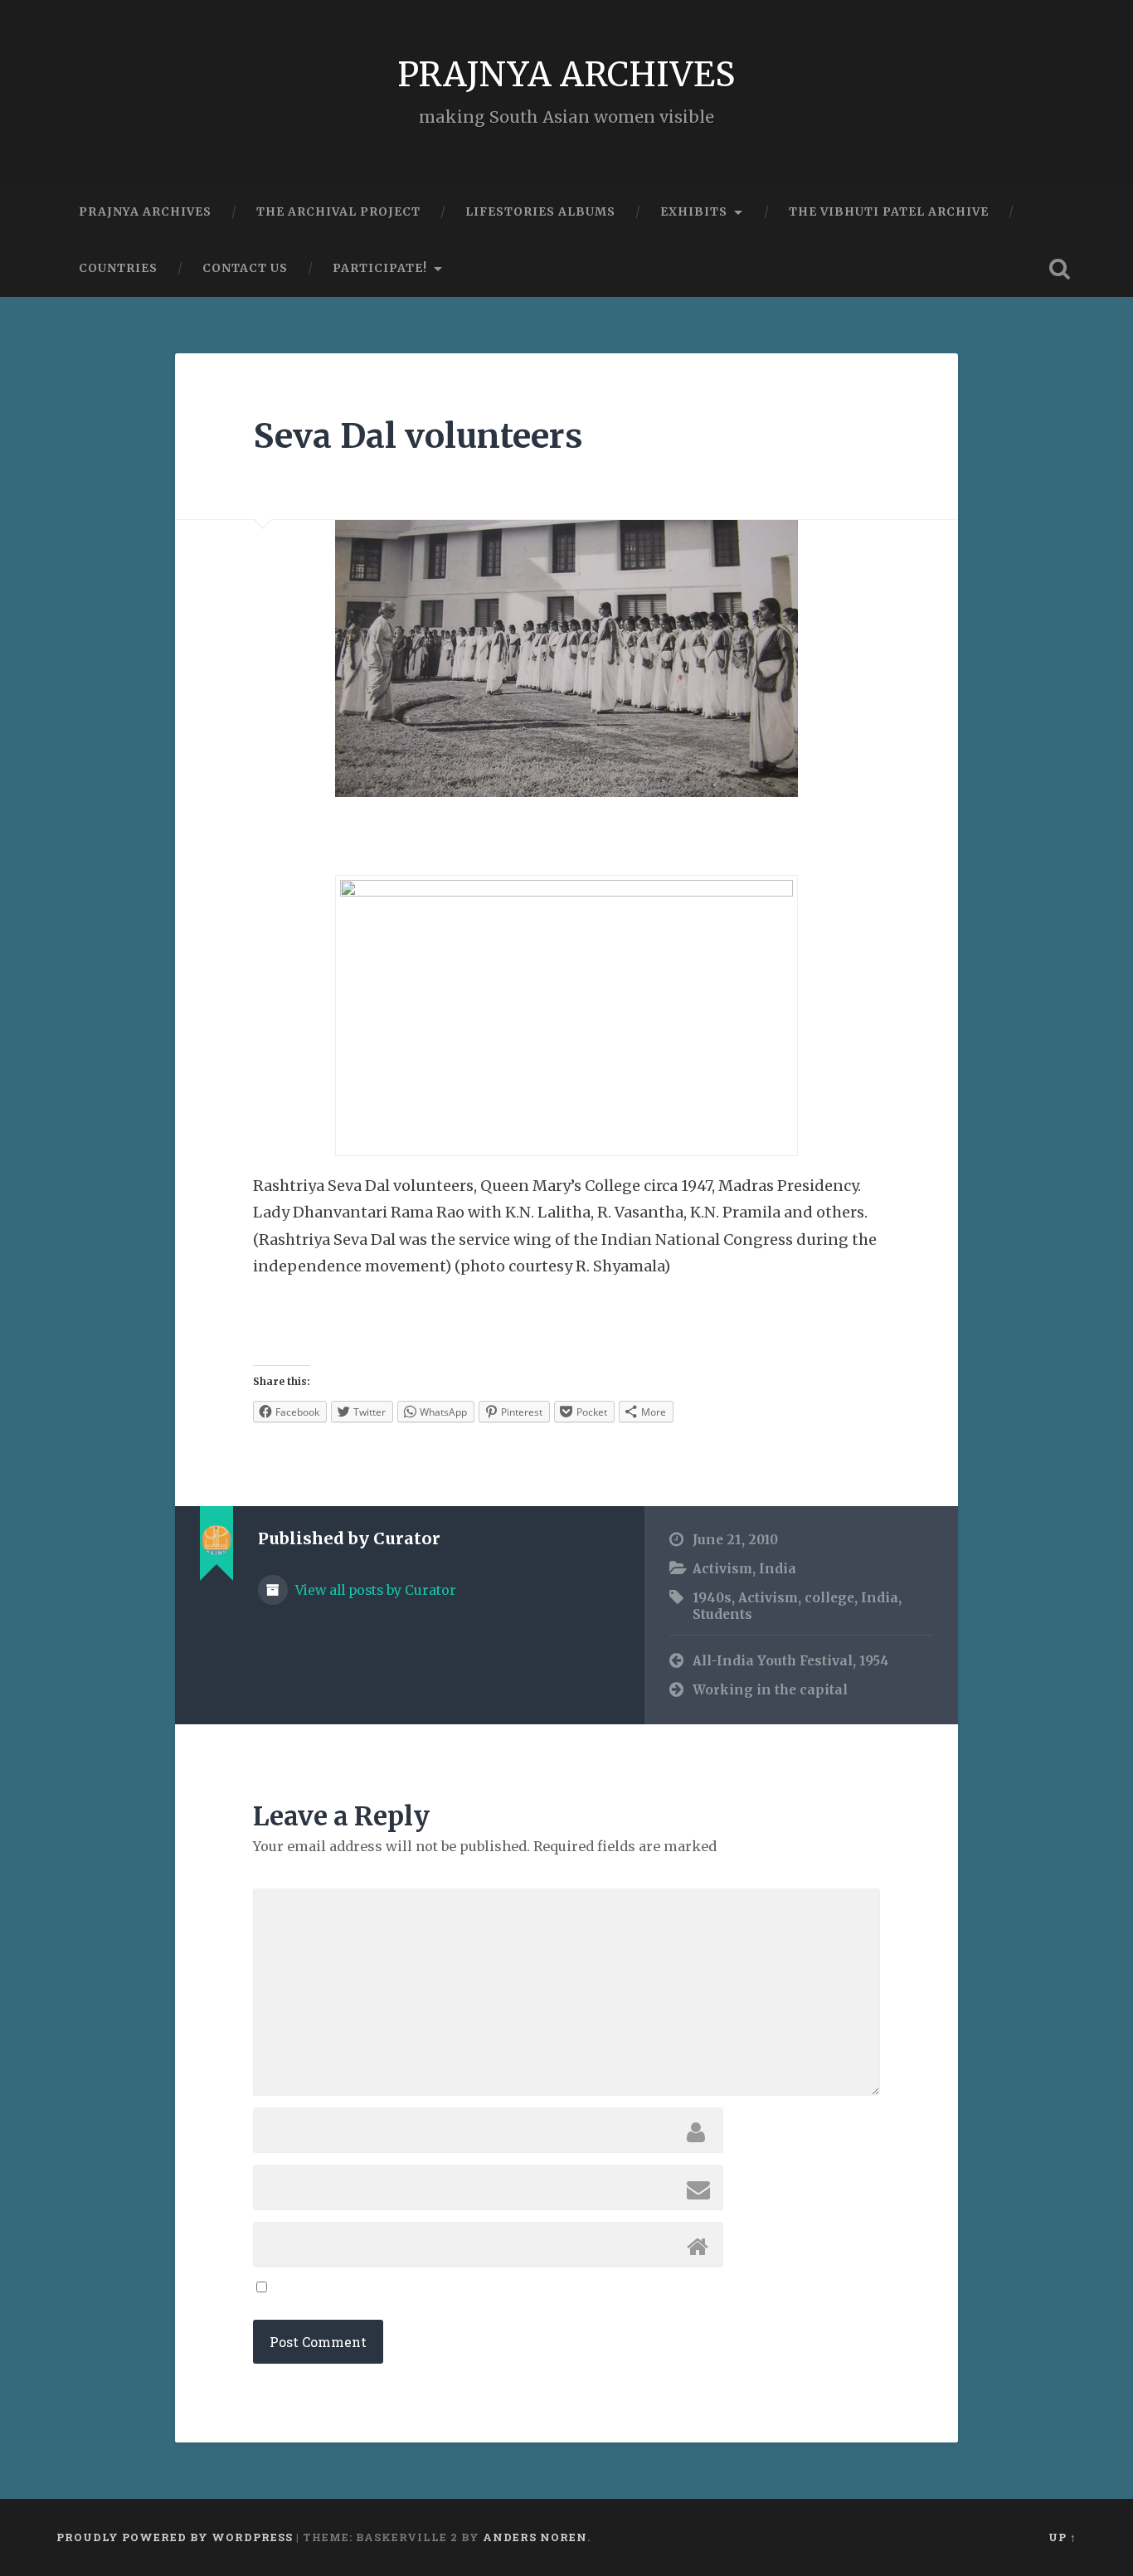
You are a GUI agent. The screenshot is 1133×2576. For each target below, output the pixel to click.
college (829, 1598)
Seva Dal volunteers (418, 436)
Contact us (245, 268)
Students (722, 1614)
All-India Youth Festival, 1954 (791, 1661)
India (778, 1569)
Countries (118, 268)
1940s (712, 1598)
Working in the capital (770, 1690)
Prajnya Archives (145, 211)
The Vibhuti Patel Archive (889, 211)
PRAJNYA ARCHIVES (566, 74)
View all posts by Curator (374, 1590)
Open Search (1060, 269)
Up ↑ (1062, 2537)
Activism (722, 1569)
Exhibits (694, 211)
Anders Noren (535, 2537)
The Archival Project (338, 211)
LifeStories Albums (540, 211)
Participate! (380, 268)
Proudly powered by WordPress (175, 2537)
